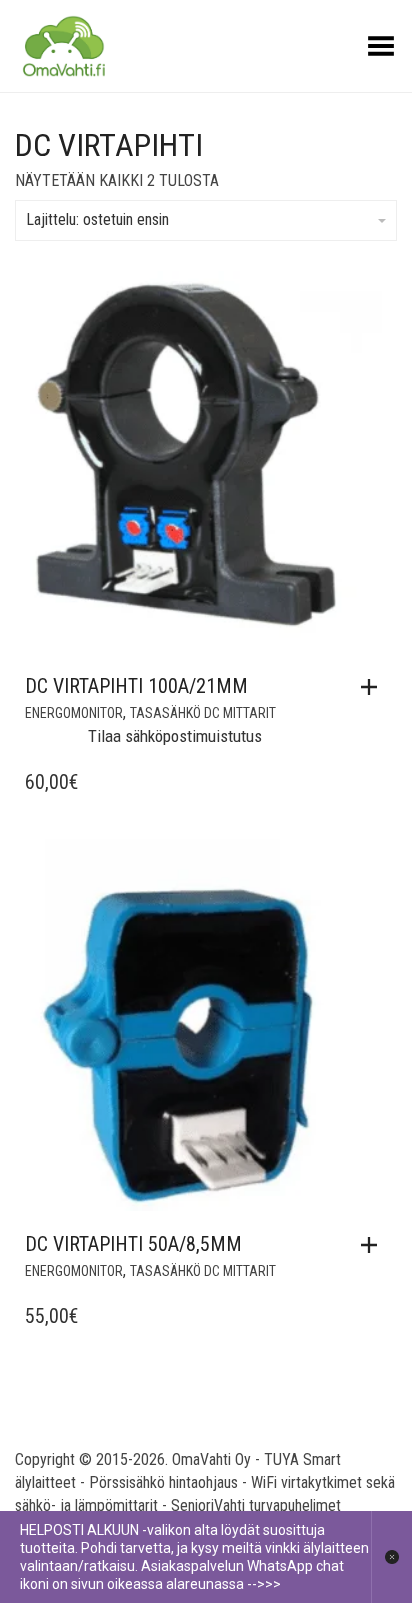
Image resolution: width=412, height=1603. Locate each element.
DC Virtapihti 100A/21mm (136, 686)
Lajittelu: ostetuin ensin (97, 219)
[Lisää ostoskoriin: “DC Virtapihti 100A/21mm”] (374, 687)
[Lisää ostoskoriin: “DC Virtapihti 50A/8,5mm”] (374, 1245)
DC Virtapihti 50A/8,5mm (133, 1244)
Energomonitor (74, 713)
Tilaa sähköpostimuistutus (175, 736)
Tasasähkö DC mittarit (203, 713)
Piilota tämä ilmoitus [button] (391, 1557)
